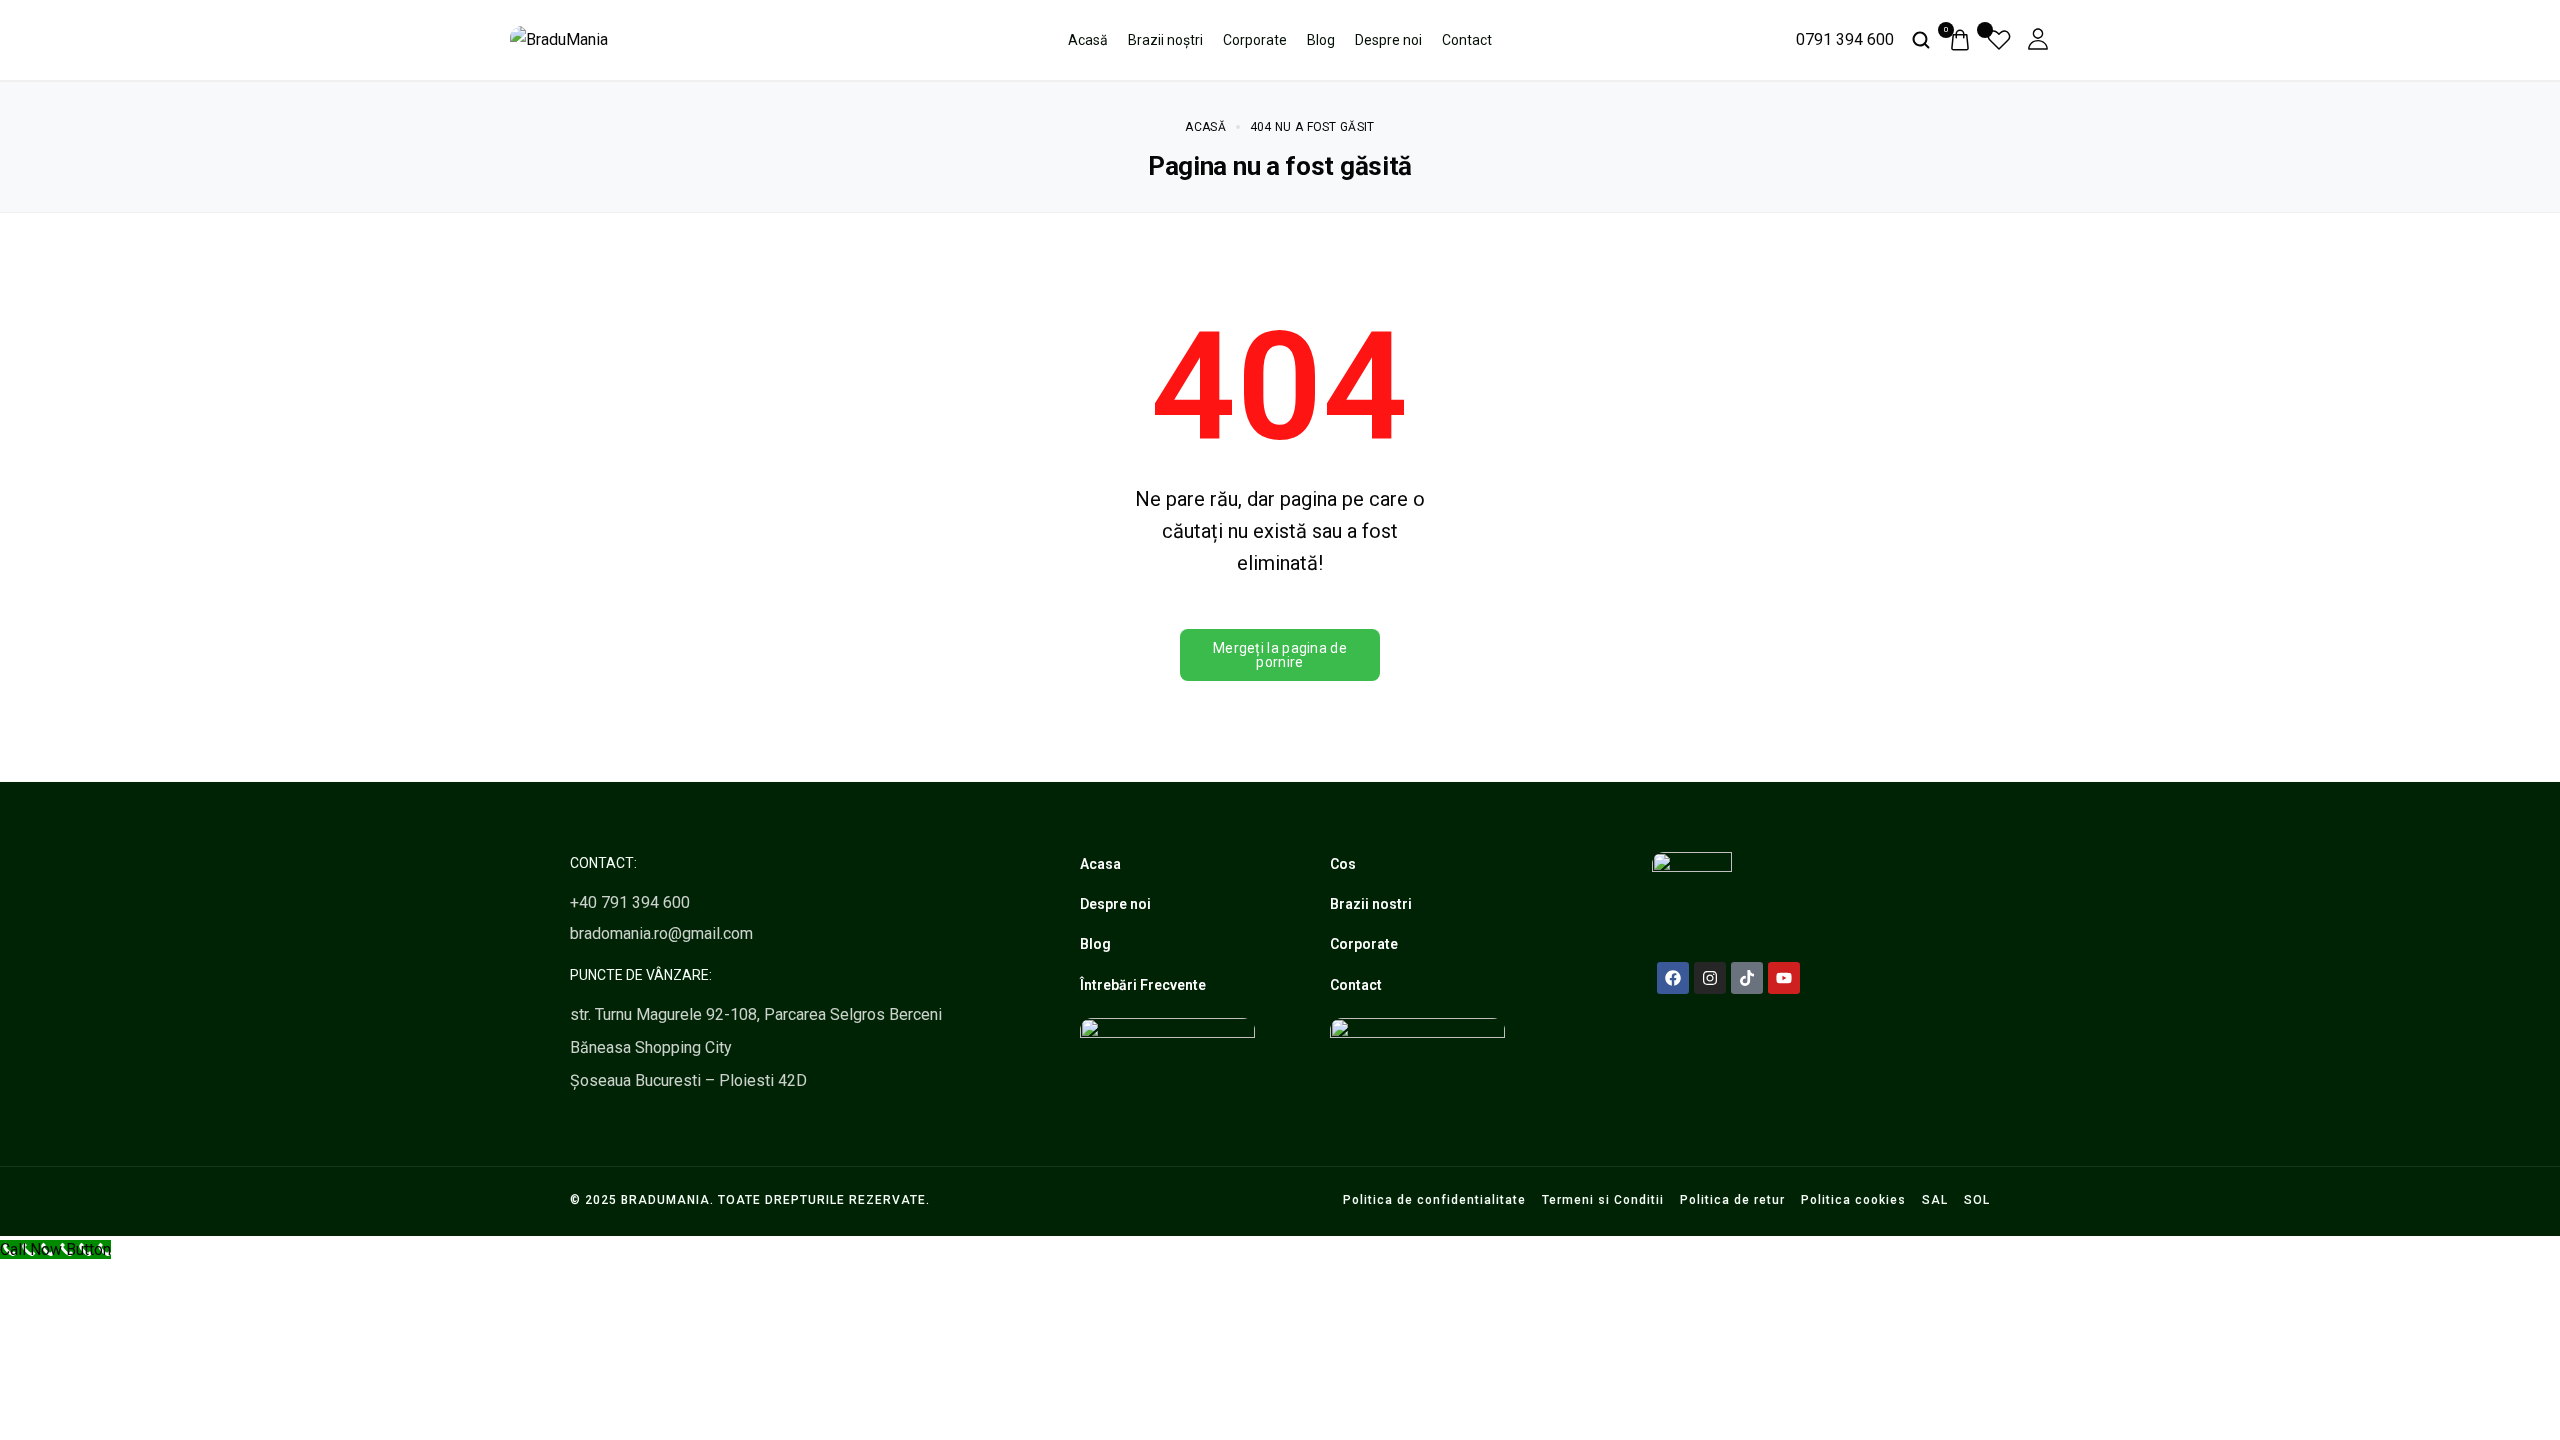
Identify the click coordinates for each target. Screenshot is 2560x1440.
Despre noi (1388, 40)
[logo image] (559, 38)
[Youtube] (1784, 978)
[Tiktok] (1747, 978)
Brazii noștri (1165, 40)
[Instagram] (1710, 978)
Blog (1321, 40)
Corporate (1255, 40)
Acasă (1088, 40)
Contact (1467, 40)
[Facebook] (1673, 978)
